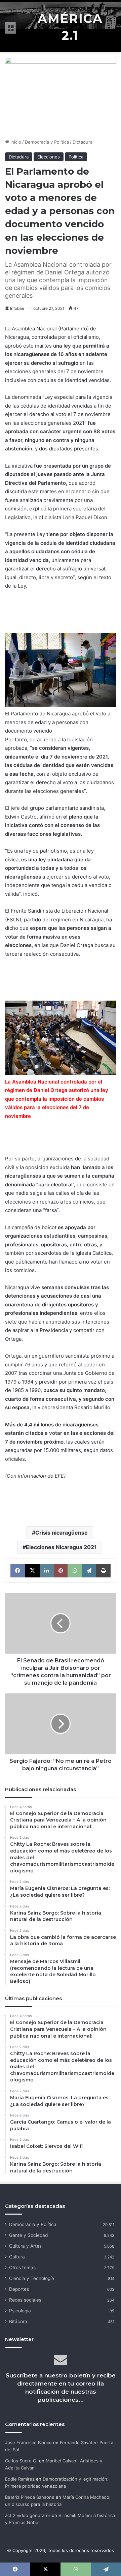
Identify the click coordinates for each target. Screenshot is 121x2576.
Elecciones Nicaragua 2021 (61, 1547)
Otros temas (22, 2268)
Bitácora (18, 2321)
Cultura (17, 2257)
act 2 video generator (28, 2515)
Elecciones (49, 157)
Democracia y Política (47, 142)
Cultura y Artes (25, 2246)
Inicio (15, 142)
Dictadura (83, 142)
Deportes (19, 2289)
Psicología (20, 2311)
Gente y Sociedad (28, 2235)
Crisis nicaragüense (62, 1533)
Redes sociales (25, 2300)
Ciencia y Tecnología (32, 2278)
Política (76, 157)
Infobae (17, 308)
